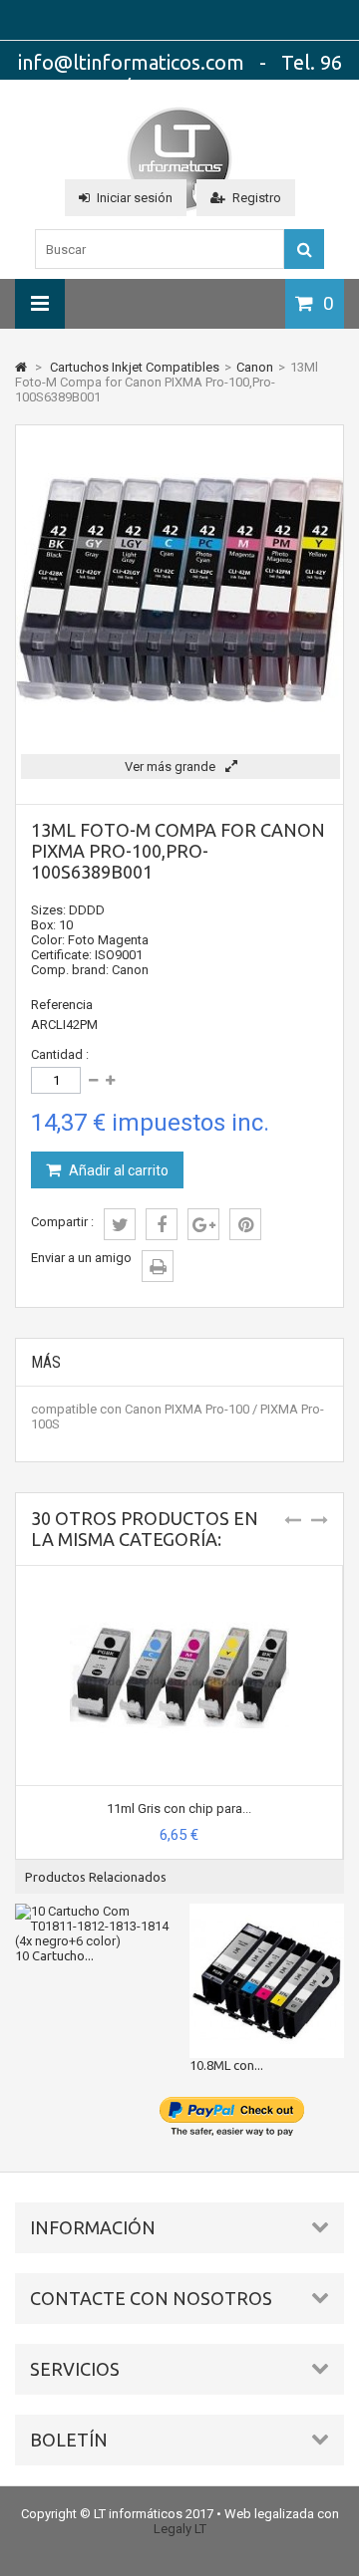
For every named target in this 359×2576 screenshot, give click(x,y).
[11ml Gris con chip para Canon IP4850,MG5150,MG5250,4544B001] (179, 1573)
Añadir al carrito (117, 1170)
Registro (257, 198)
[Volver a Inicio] (21, 367)
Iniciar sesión (135, 198)
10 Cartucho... (54, 1955)
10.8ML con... (226, 2065)
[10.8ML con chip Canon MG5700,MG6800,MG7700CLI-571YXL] (267, 1981)
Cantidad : (60, 1054)
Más (46, 1362)
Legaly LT (180, 2529)
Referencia (62, 1005)
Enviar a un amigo (81, 1258)
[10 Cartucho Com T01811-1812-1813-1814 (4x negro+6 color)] (92, 1926)
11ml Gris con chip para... (179, 1808)
